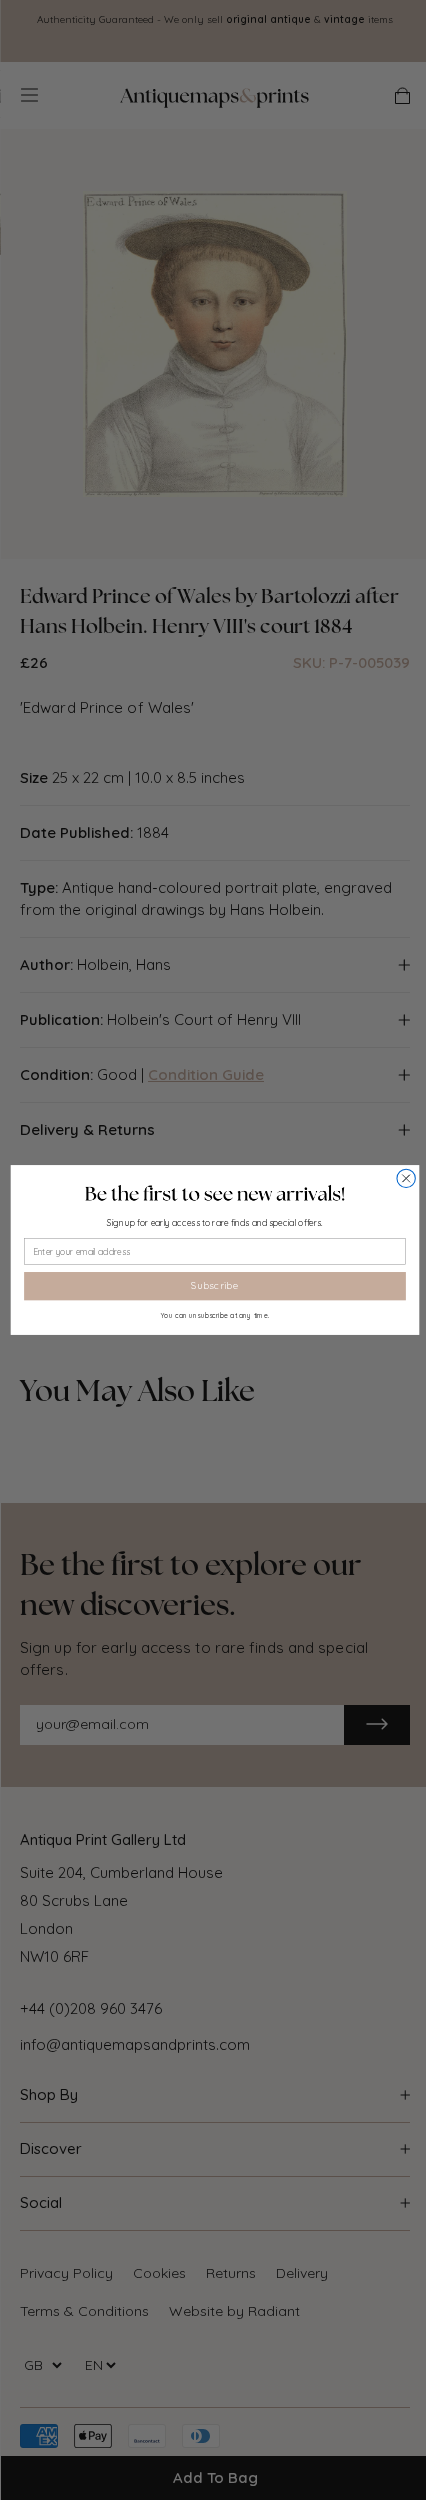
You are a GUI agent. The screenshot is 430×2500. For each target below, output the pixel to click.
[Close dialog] (406, 1178)
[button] (215, 1194)
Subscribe (215, 1286)
